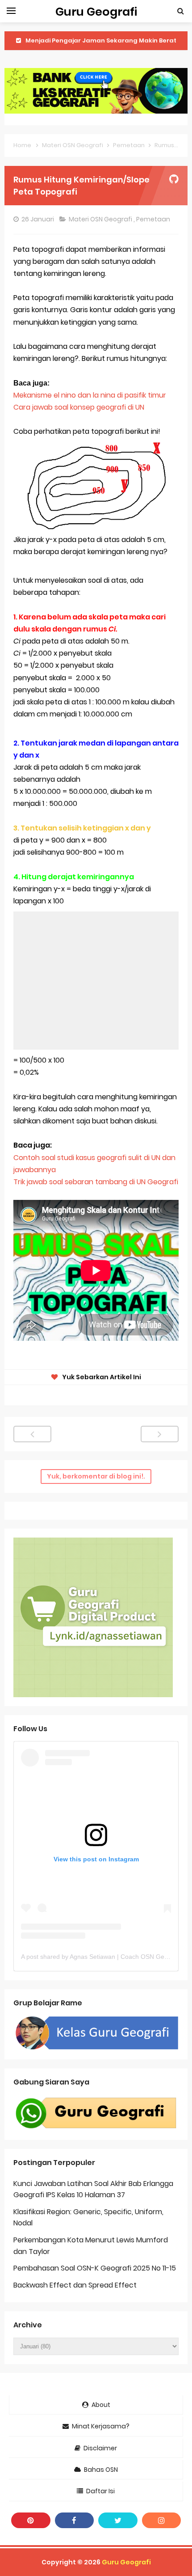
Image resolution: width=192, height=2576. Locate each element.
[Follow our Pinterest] (31, 2520)
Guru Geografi (126, 2562)
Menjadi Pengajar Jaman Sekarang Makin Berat (101, 40)
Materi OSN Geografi (101, 219)
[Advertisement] (96, 981)
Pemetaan (154, 219)
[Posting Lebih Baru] (32, 1434)
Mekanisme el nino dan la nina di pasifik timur (90, 395)
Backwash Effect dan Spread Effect (75, 2285)
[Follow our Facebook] (75, 2520)
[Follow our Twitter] (118, 2520)
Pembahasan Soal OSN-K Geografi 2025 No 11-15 (95, 2268)
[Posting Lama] (160, 1434)
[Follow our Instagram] (162, 2520)
